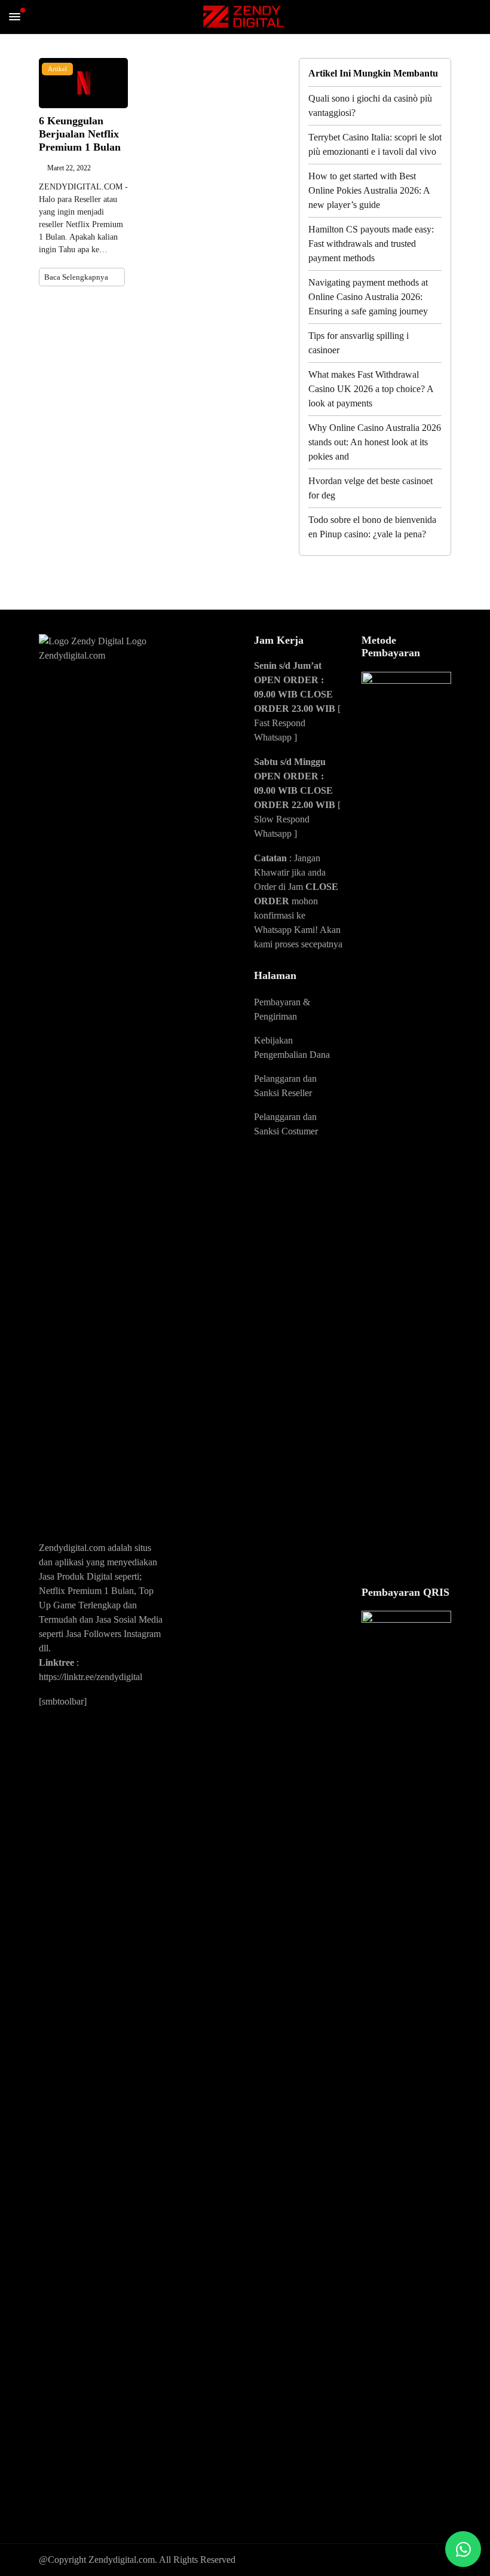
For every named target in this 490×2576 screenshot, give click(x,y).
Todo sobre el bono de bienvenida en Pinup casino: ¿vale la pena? (372, 527)
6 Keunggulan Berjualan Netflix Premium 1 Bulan (80, 134)
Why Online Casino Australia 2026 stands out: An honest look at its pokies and (375, 442)
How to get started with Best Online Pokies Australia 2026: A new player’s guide (369, 190)
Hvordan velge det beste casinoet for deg (370, 488)
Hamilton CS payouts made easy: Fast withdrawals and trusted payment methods (371, 244)
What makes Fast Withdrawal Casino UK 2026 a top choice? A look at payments (371, 389)
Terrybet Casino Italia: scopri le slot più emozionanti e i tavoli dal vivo (375, 144)
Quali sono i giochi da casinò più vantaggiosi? (370, 105)
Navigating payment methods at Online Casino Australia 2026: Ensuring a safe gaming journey (368, 297)
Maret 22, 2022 (69, 168)
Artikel (57, 69)
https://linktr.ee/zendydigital (91, 1677)
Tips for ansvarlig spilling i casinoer (359, 343)
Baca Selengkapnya (77, 277)
